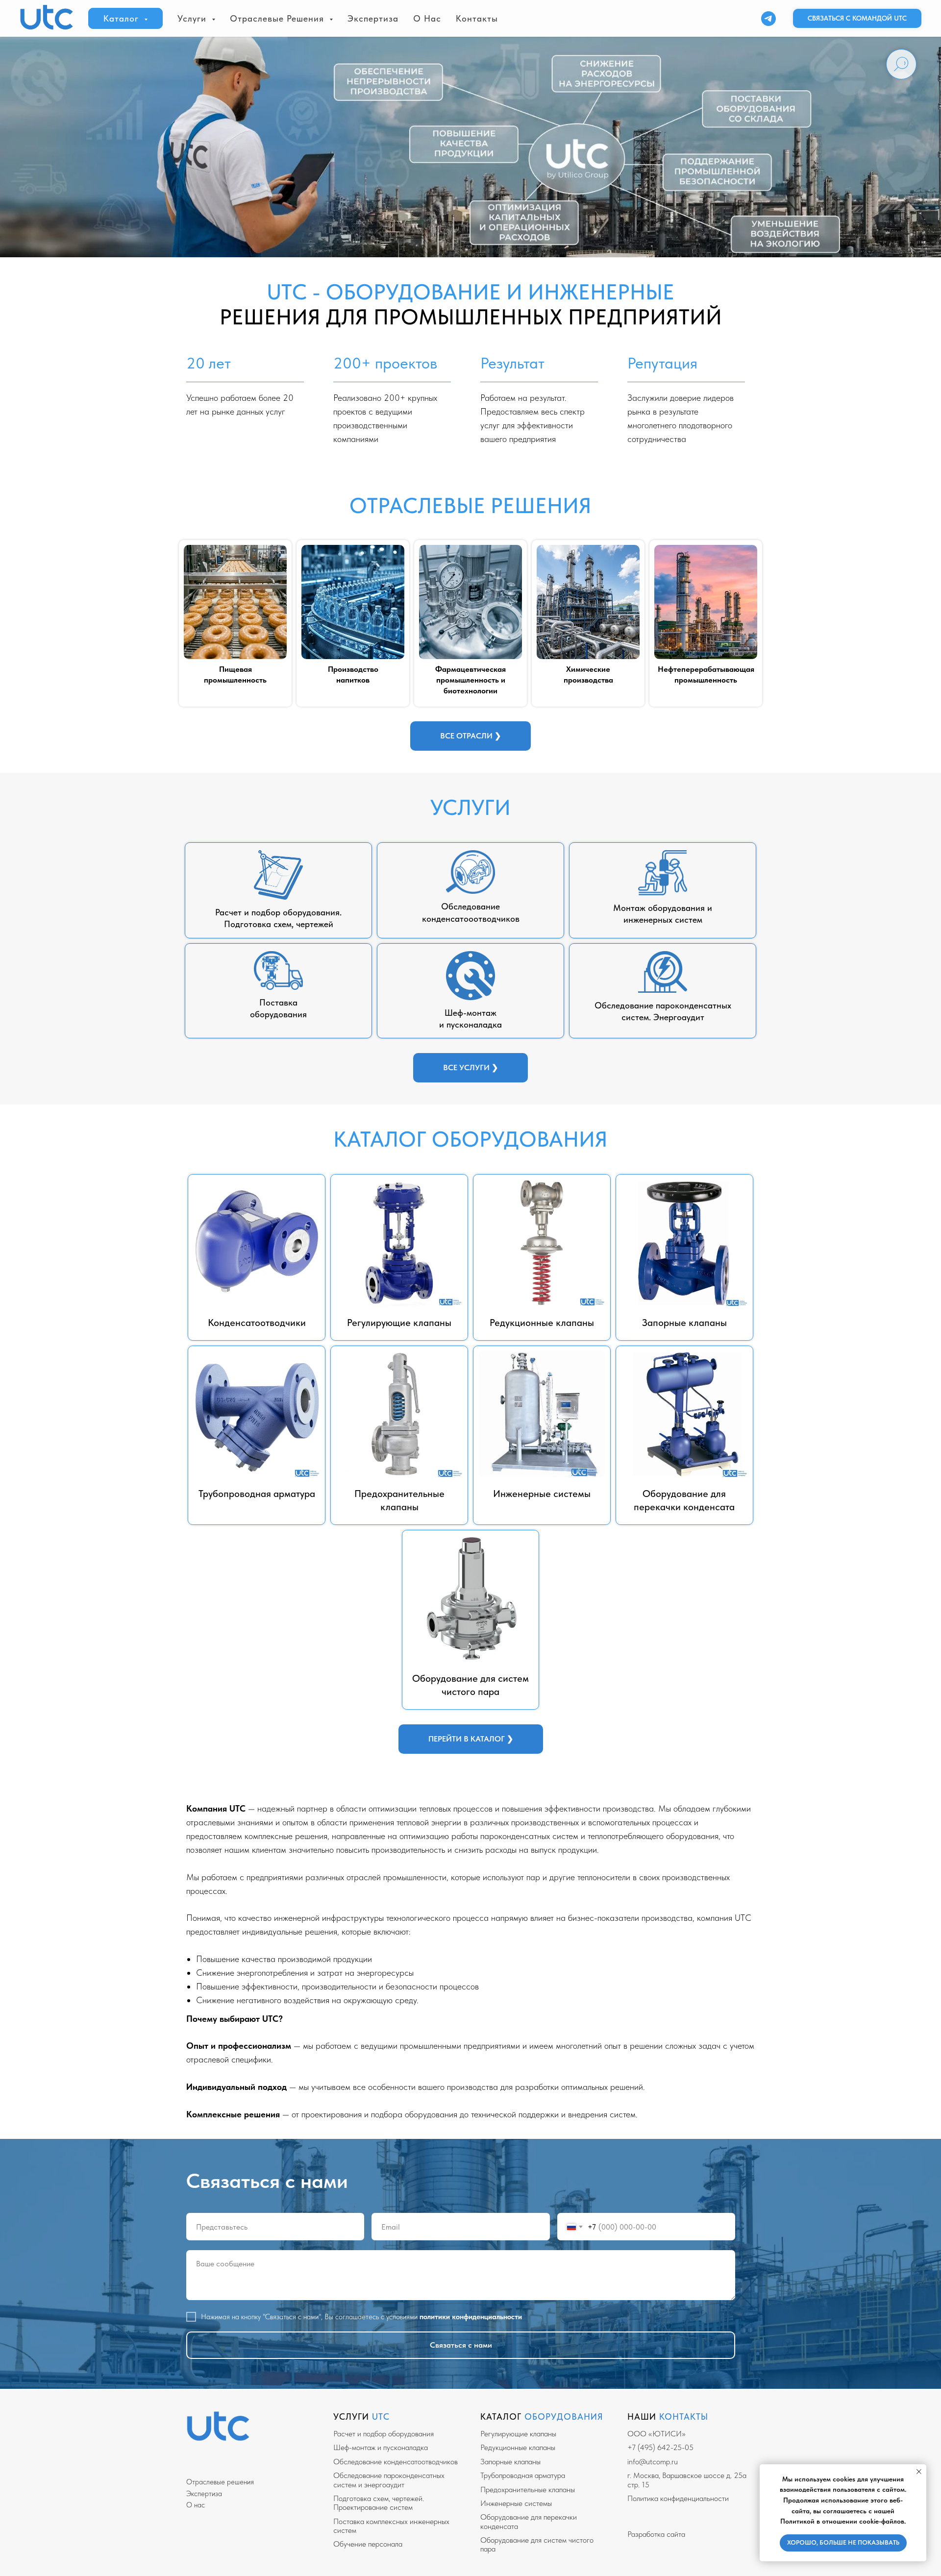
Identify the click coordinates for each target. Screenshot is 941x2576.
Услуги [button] (193, 18)
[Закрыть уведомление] (919, 2472)
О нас (427, 18)
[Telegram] (768, 19)
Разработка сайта (656, 2534)
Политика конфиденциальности (678, 2498)
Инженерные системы (516, 2503)
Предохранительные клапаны (528, 2490)
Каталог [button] (123, 18)
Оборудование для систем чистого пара (537, 2544)
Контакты (477, 18)
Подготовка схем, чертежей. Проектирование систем (379, 2503)
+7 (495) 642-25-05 (660, 2447)
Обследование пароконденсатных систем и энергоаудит (389, 2480)
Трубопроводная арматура (523, 2475)
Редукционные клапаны (518, 2447)
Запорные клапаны (510, 2462)
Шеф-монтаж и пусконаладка (381, 2447)
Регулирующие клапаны (518, 2434)
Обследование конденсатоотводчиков (396, 2462)
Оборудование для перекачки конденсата (529, 2521)
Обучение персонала (368, 2544)
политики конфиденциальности (471, 2317)
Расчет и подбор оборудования (384, 2434)
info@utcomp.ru (653, 2462)
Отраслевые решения (220, 2482)
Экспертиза (373, 18)
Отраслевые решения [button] (278, 18)
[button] (857, 19)
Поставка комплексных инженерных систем (391, 2526)
